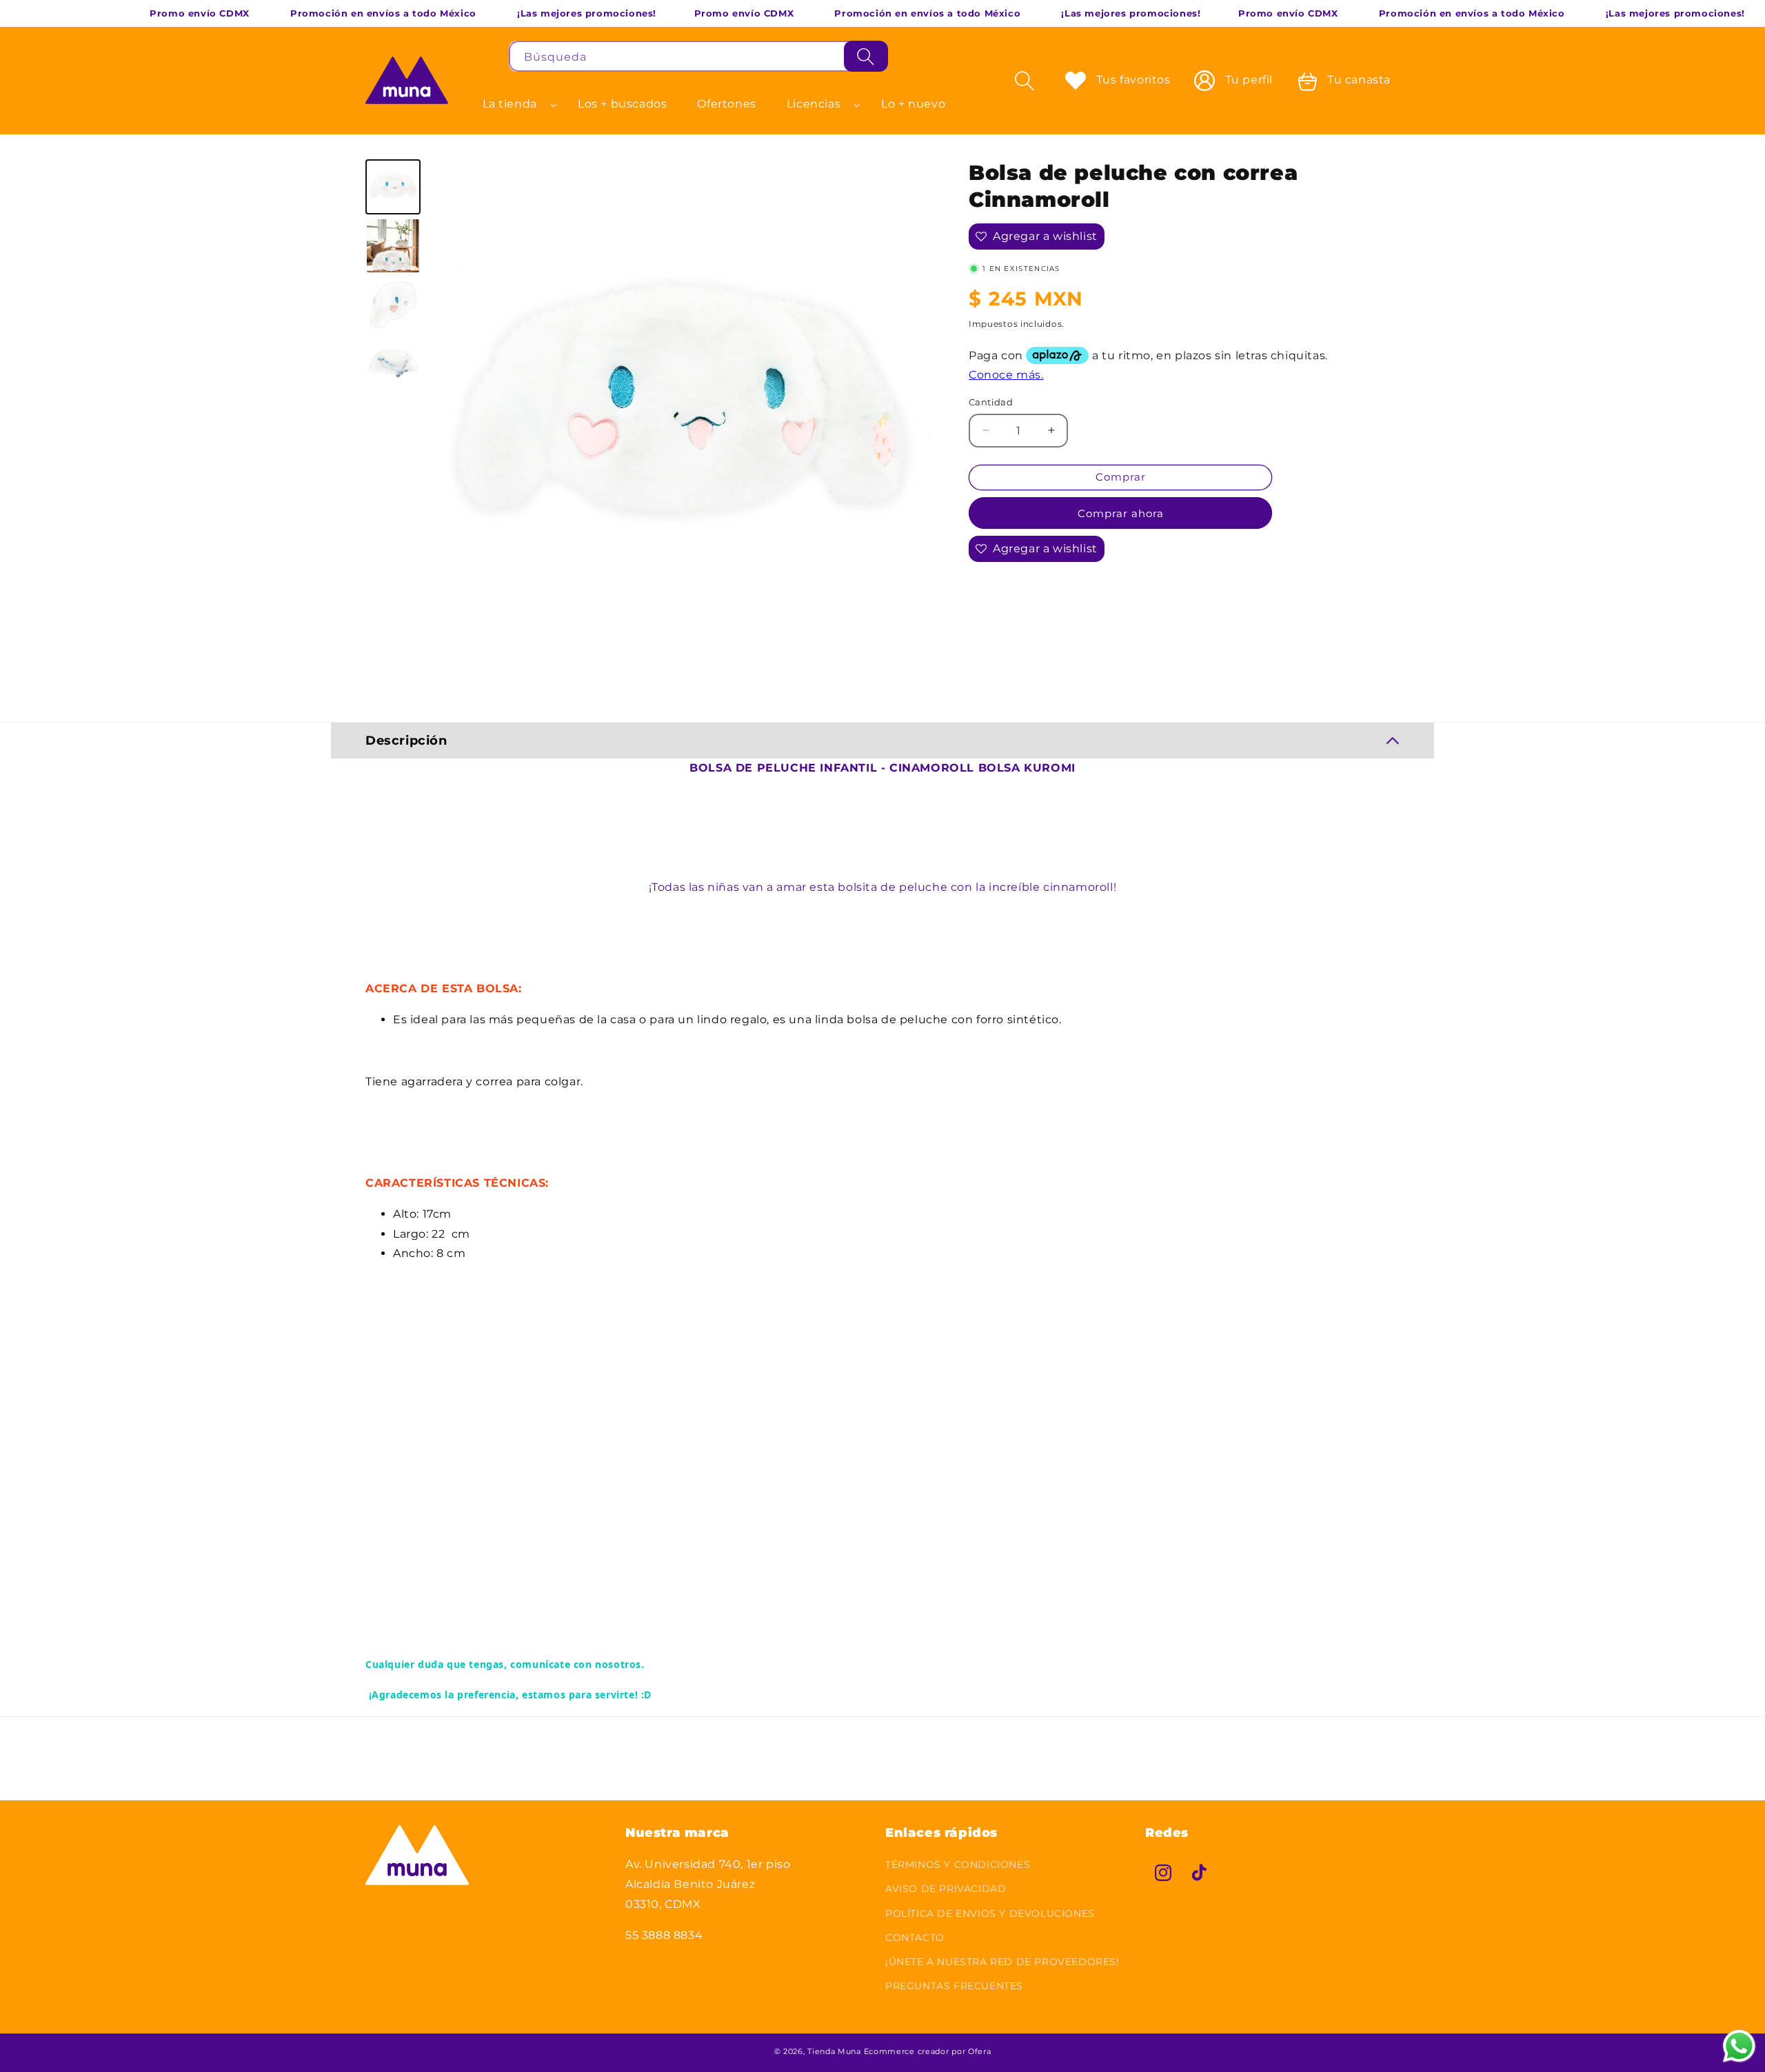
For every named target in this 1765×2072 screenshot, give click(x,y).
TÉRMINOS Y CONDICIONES (958, 1864)
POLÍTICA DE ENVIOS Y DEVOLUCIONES (990, 1913)
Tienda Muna (834, 2051)
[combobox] (698, 56)
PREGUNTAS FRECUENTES (954, 1986)
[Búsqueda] (866, 56)
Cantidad (991, 402)
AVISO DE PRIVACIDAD (946, 1889)
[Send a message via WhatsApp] (1739, 2046)
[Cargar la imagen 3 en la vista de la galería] (393, 305)
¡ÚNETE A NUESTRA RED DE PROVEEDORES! (1002, 1962)
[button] (515, 104)
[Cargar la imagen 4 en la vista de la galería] (393, 363)
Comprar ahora (1121, 513)
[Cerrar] (906, 57)
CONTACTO (915, 1938)
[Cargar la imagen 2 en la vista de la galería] (393, 245)
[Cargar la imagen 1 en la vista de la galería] (393, 187)
